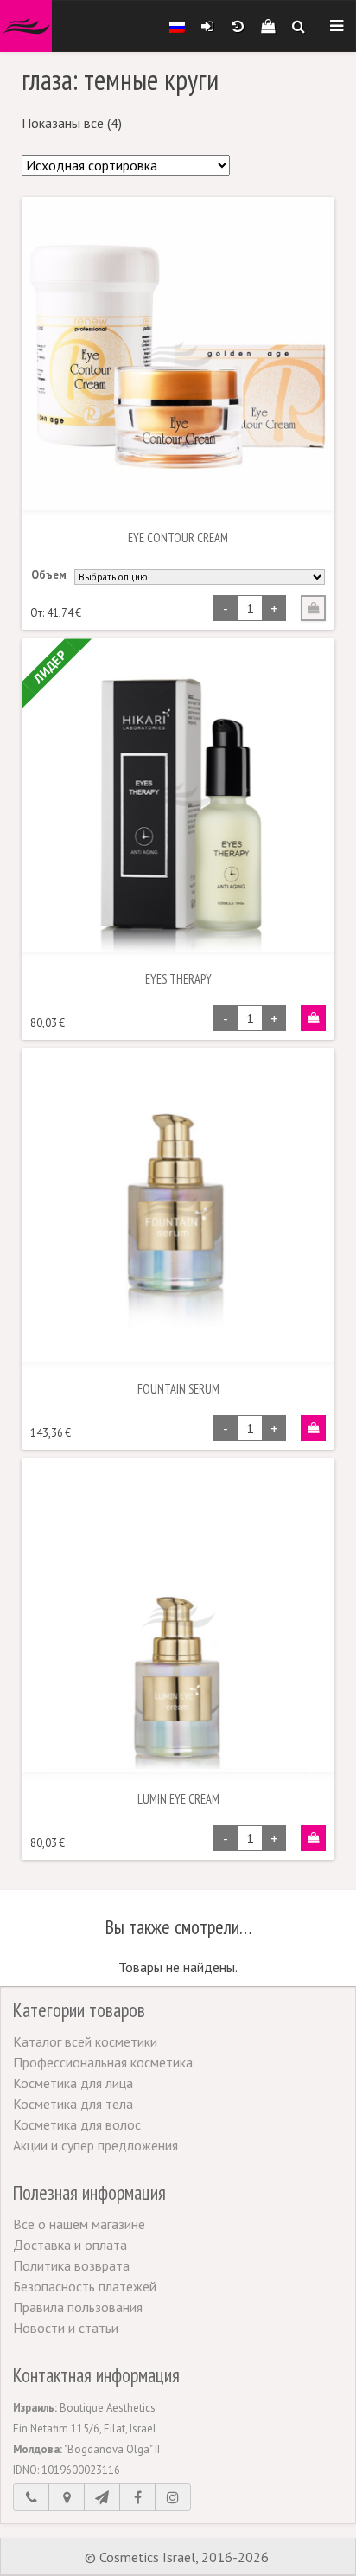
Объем (49, 575)
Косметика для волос (77, 2124)
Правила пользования (78, 2307)
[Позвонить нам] (31, 2497)
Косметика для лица (73, 2083)
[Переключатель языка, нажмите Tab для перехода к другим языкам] (177, 26)
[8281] (313, 1838)
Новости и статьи (66, 2328)
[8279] (313, 1428)
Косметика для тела (73, 2104)
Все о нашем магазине (79, 2224)
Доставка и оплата (70, 2245)
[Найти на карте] (67, 2497)
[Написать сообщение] (102, 2497)
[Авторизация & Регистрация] (207, 26)
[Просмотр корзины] (267, 26)
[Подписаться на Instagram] (173, 2497)
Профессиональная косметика (103, 2062)
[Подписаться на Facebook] (137, 2497)
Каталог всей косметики (85, 2041)
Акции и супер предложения (95, 2145)
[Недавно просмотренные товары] (237, 26)
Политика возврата (71, 2265)
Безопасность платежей (85, 2286)
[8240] (313, 1018)
